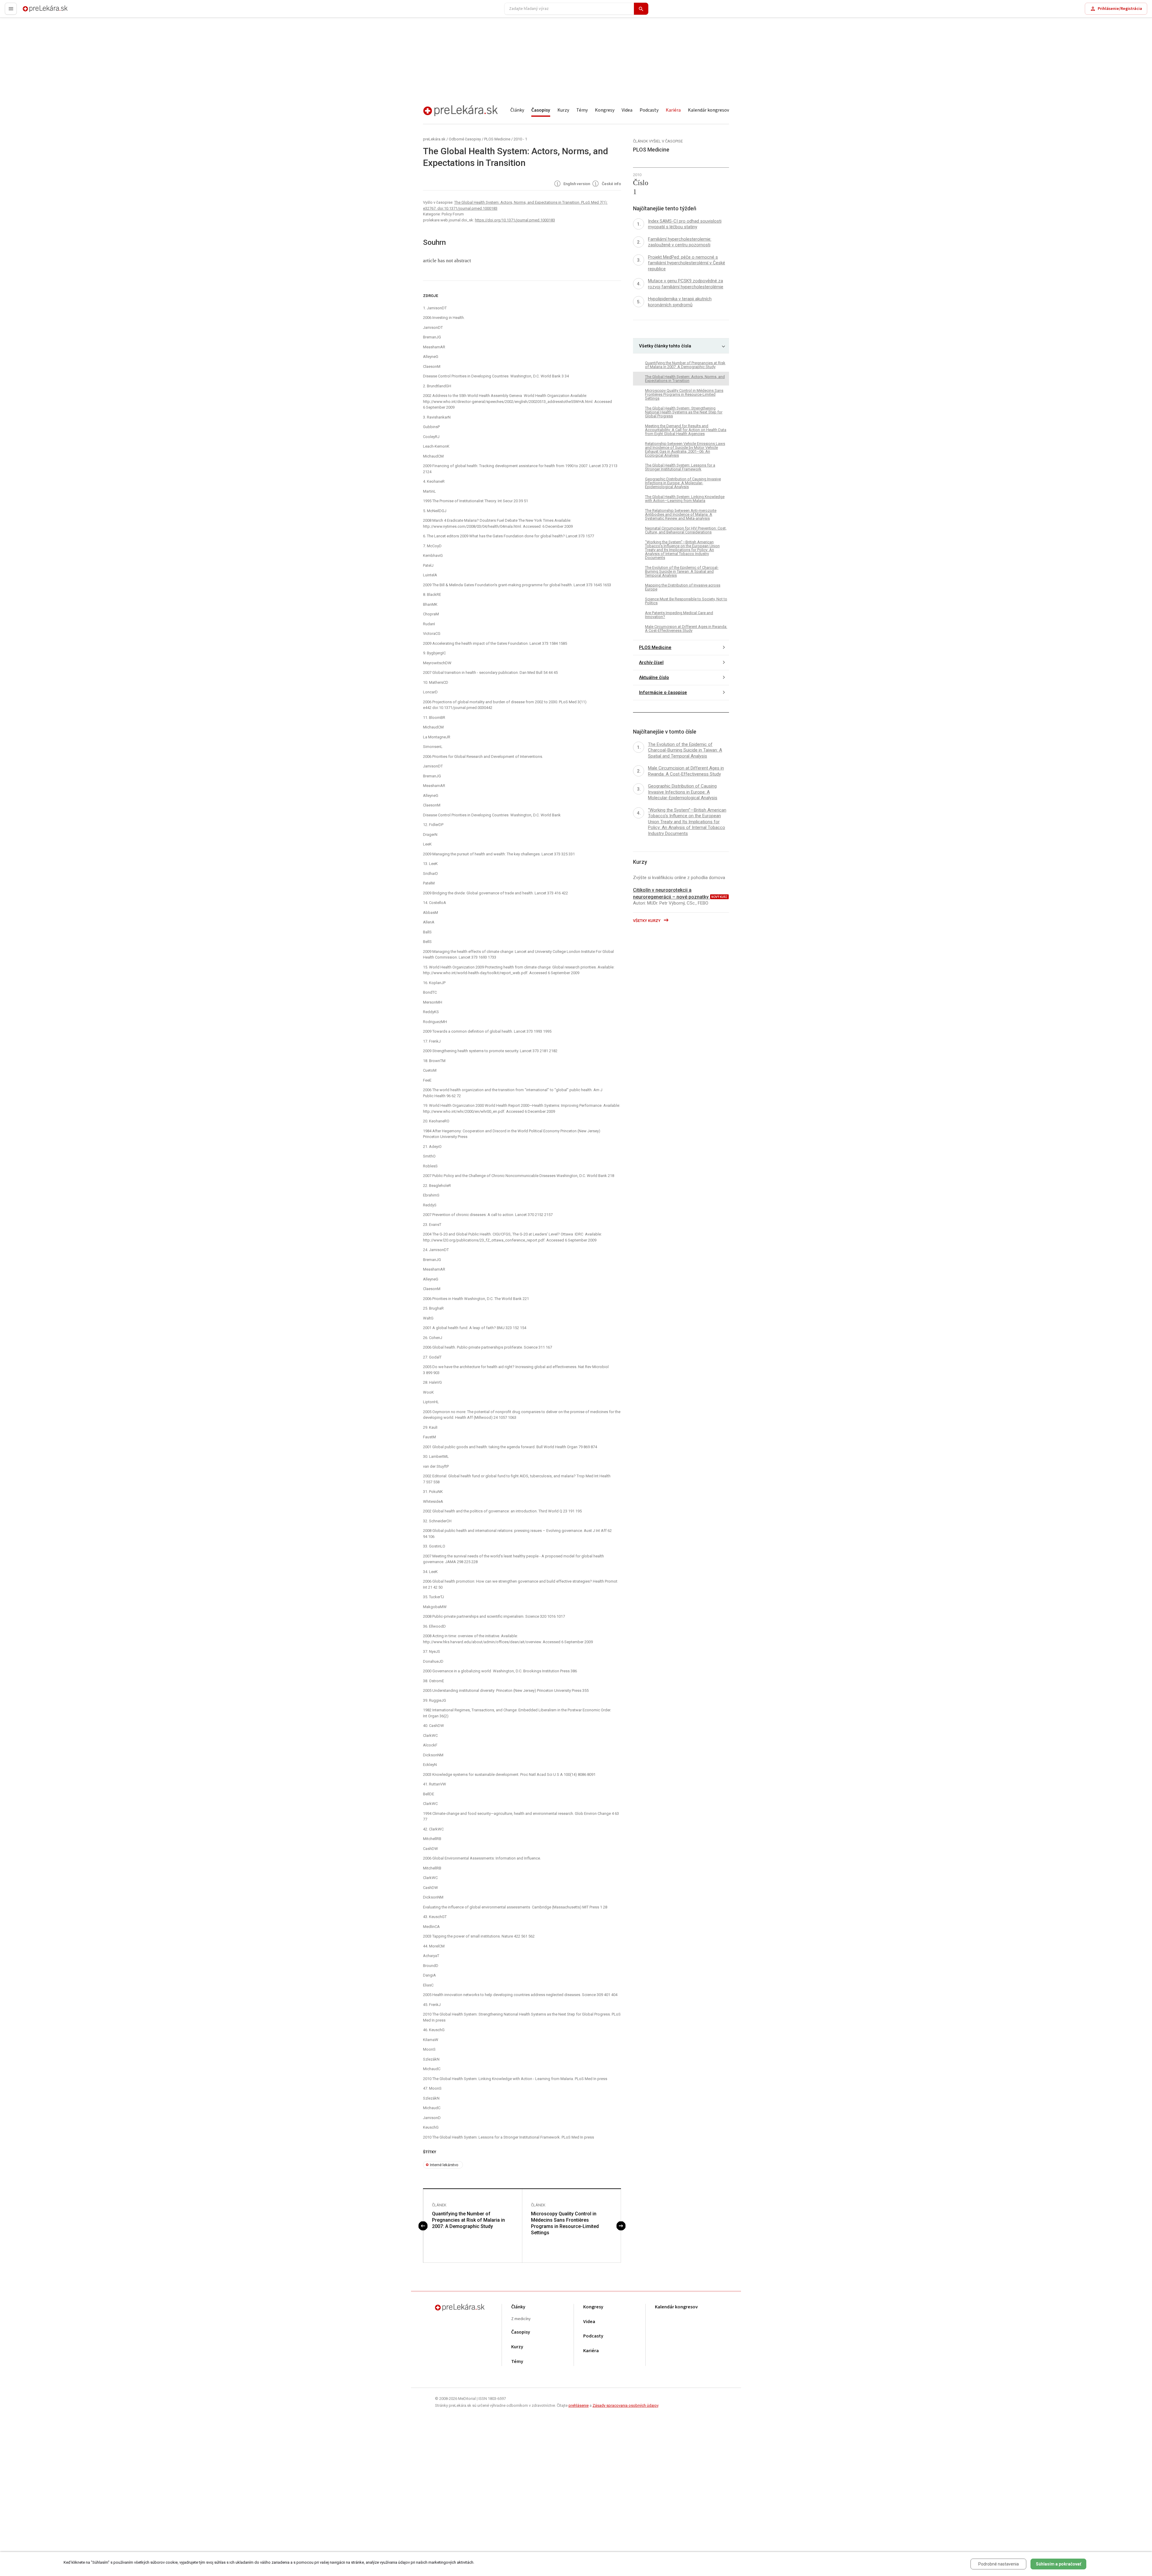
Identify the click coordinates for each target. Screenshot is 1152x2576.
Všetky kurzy (647, 921)
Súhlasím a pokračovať (1059, 2564)
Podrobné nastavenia (999, 2564)
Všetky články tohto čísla (665, 346)
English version (576, 184)
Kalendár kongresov (708, 110)
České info (611, 184)
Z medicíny (521, 2319)
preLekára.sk (35, 11)
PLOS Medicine (497, 139)
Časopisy (541, 110)
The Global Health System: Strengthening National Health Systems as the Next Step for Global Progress (684, 412)
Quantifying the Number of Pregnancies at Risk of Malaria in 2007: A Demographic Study (468, 2220)
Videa (627, 110)
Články (517, 110)
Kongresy (605, 110)
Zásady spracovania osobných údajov (625, 2405)
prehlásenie (579, 2405)
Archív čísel (651, 662)
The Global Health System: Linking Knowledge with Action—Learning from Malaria (685, 499)
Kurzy (563, 110)
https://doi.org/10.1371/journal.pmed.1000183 (515, 220)
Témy (582, 110)
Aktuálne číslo (654, 677)
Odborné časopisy (465, 139)
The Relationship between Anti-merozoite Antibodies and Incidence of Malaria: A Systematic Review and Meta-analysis (681, 514)
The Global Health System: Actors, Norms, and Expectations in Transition (685, 379)
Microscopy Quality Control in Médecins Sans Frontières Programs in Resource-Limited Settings (565, 2223)
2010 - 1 (520, 139)
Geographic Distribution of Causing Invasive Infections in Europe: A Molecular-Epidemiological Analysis (683, 483)
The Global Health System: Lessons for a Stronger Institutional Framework (680, 467)
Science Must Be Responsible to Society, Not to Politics (686, 601)
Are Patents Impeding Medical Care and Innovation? (679, 615)
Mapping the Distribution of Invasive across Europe (683, 587)
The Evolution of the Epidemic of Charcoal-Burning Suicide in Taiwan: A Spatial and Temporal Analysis (682, 571)
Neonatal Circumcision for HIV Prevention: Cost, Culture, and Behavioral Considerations (686, 530)
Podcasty (649, 110)
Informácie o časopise (663, 692)
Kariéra (673, 110)
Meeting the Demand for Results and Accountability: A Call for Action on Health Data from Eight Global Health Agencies (686, 430)
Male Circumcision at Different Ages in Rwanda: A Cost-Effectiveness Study (686, 629)
